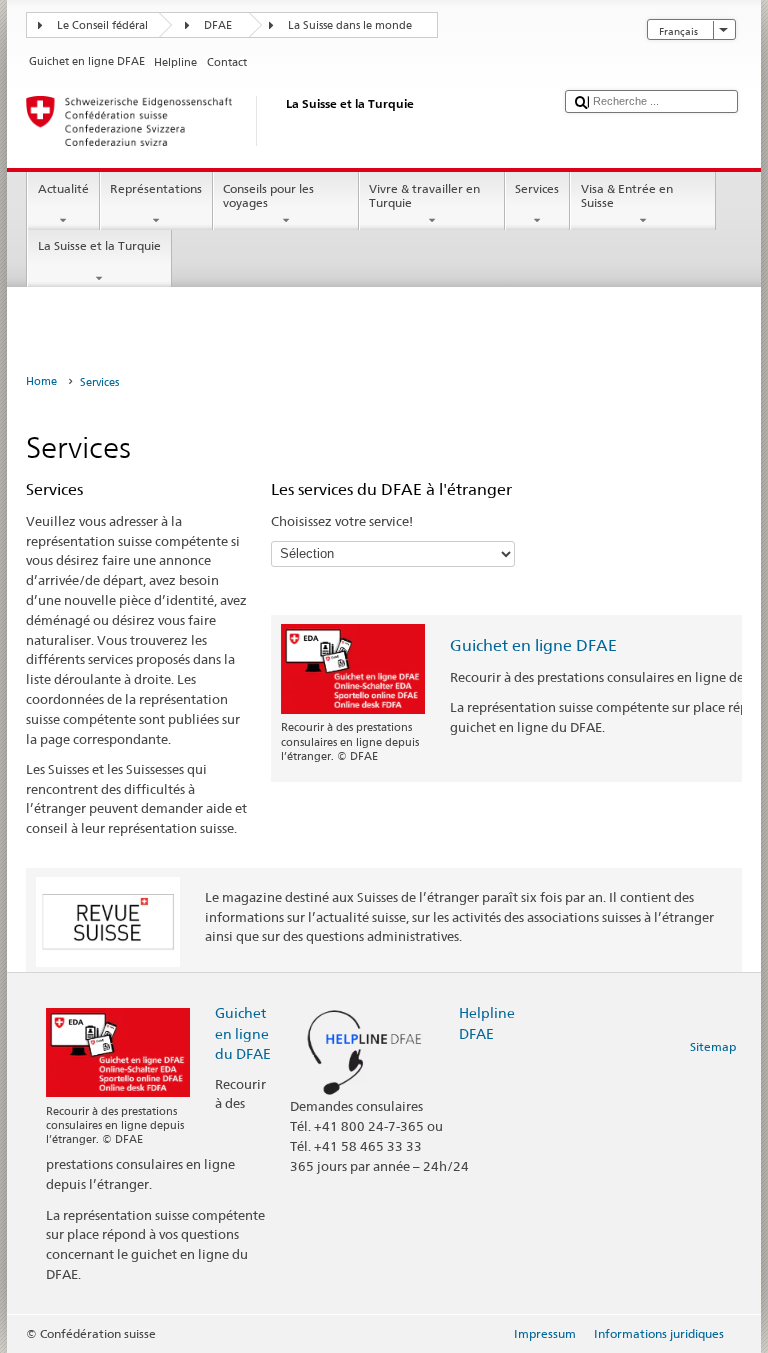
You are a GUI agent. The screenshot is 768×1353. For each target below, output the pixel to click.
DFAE (218, 25)
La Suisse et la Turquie (99, 245)
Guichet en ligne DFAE (533, 645)
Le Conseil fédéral (102, 25)
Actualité (63, 188)
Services (537, 188)
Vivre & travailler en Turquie (424, 195)
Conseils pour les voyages (268, 195)
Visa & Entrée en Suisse (627, 195)
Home (41, 381)
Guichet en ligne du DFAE (243, 1032)
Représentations (156, 188)
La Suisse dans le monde (350, 25)
